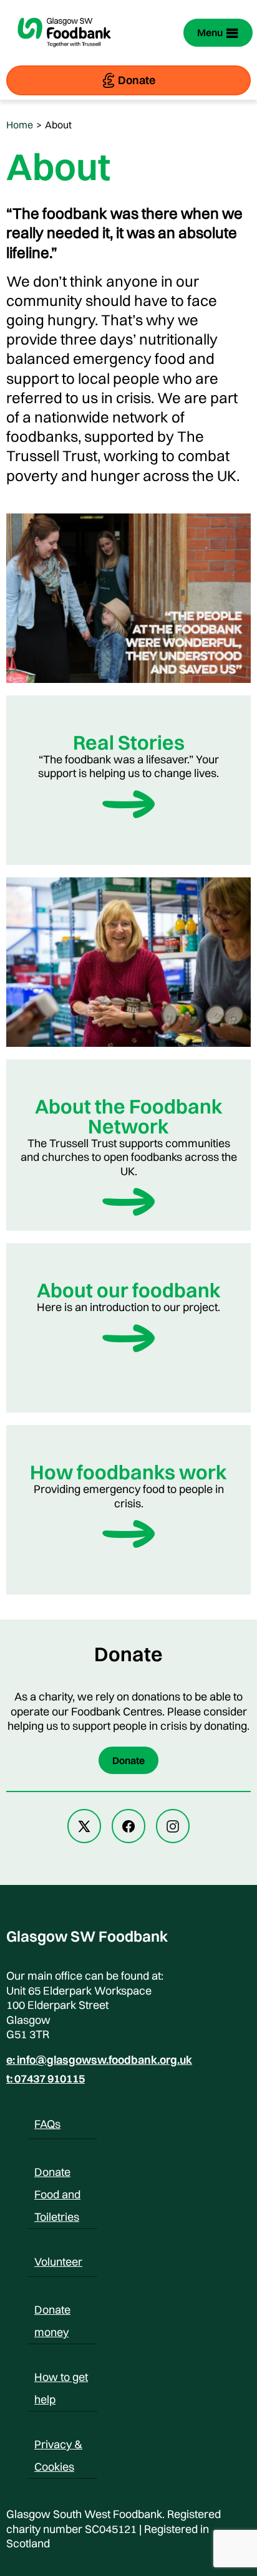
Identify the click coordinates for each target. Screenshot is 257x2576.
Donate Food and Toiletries (57, 2174)
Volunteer (58, 2262)
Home (20, 125)
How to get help (61, 2379)
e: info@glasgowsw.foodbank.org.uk (99, 2060)
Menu (210, 32)
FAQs (47, 2124)
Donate (137, 80)
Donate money (52, 2312)
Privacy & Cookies (58, 2446)
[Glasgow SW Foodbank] (64, 55)
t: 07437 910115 (46, 2079)
